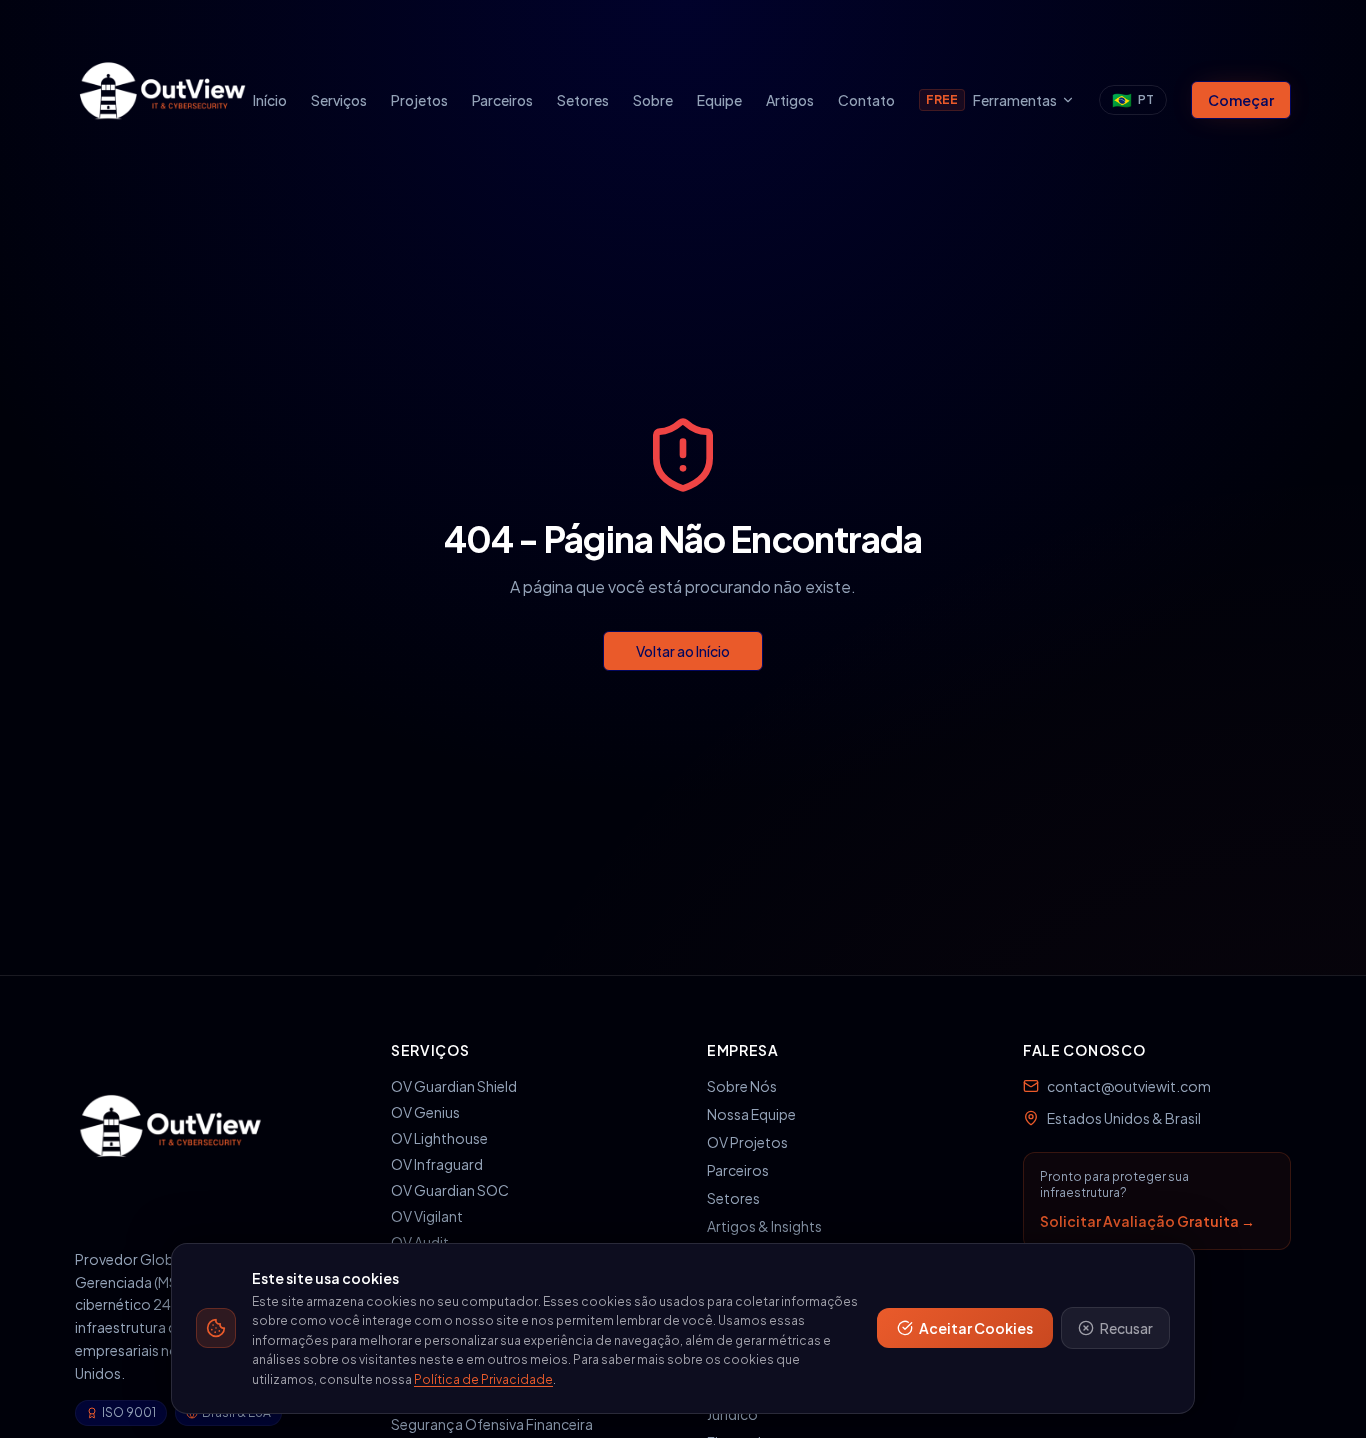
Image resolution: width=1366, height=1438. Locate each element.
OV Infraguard (437, 1164)
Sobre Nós (742, 1086)
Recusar (1126, 1328)
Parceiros (502, 100)
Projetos (419, 100)
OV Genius (425, 1112)
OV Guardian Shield (454, 1086)
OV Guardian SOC (450, 1190)
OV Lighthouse (439, 1138)
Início (270, 100)
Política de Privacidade (483, 1379)
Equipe (719, 100)
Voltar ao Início (683, 651)
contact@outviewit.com (1129, 1086)
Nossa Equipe (751, 1114)
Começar (1241, 100)
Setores (583, 100)
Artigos (790, 100)
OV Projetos (747, 1142)
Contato (866, 100)
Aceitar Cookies (976, 1328)
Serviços (339, 100)
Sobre (653, 100)
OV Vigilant (427, 1216)
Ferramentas (991, 100)
